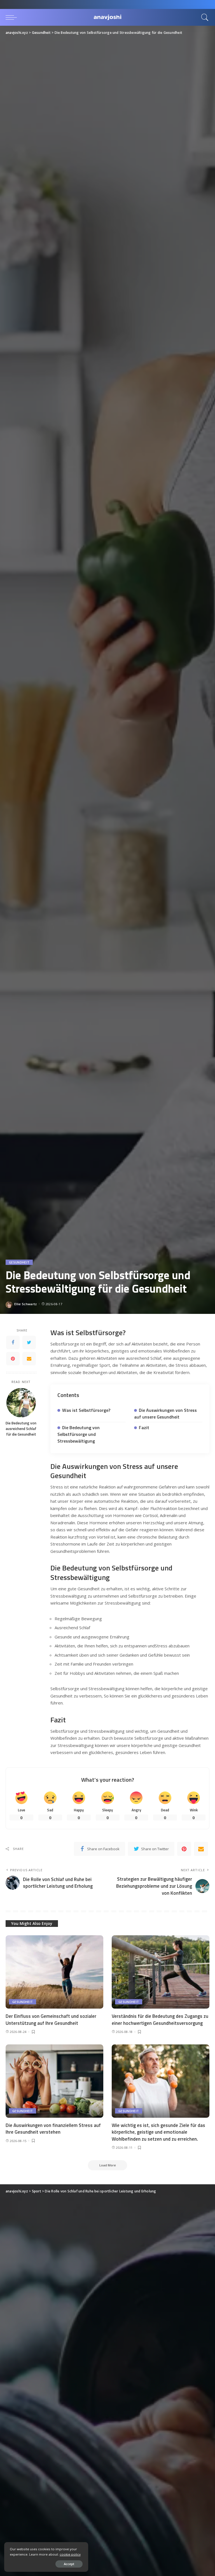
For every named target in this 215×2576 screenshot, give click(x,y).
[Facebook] (13, 1342)
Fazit (144, 1427)
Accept (69, 2564)
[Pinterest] (13, 1359)
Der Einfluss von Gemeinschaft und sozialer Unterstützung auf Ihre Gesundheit (51, 2020)
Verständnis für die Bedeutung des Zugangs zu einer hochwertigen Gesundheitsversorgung (160, 2020)
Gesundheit (19, 1262)
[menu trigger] (13, 17)
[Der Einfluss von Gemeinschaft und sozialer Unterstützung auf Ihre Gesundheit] (54, 1972)
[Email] (29, 1359)
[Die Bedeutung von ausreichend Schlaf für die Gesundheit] (21, 1403)
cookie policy (70, 2554)
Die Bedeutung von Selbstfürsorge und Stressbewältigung (79, 1434)
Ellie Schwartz (26, 1304)
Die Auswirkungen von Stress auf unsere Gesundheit (165, 1413)
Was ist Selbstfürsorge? (86, 1410)
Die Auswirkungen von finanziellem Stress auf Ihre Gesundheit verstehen (53, 2129)
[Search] (204, 17)
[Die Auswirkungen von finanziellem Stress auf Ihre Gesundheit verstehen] (54, 2081)
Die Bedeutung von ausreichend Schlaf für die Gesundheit (21, 1429)
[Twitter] (29, 1342)
